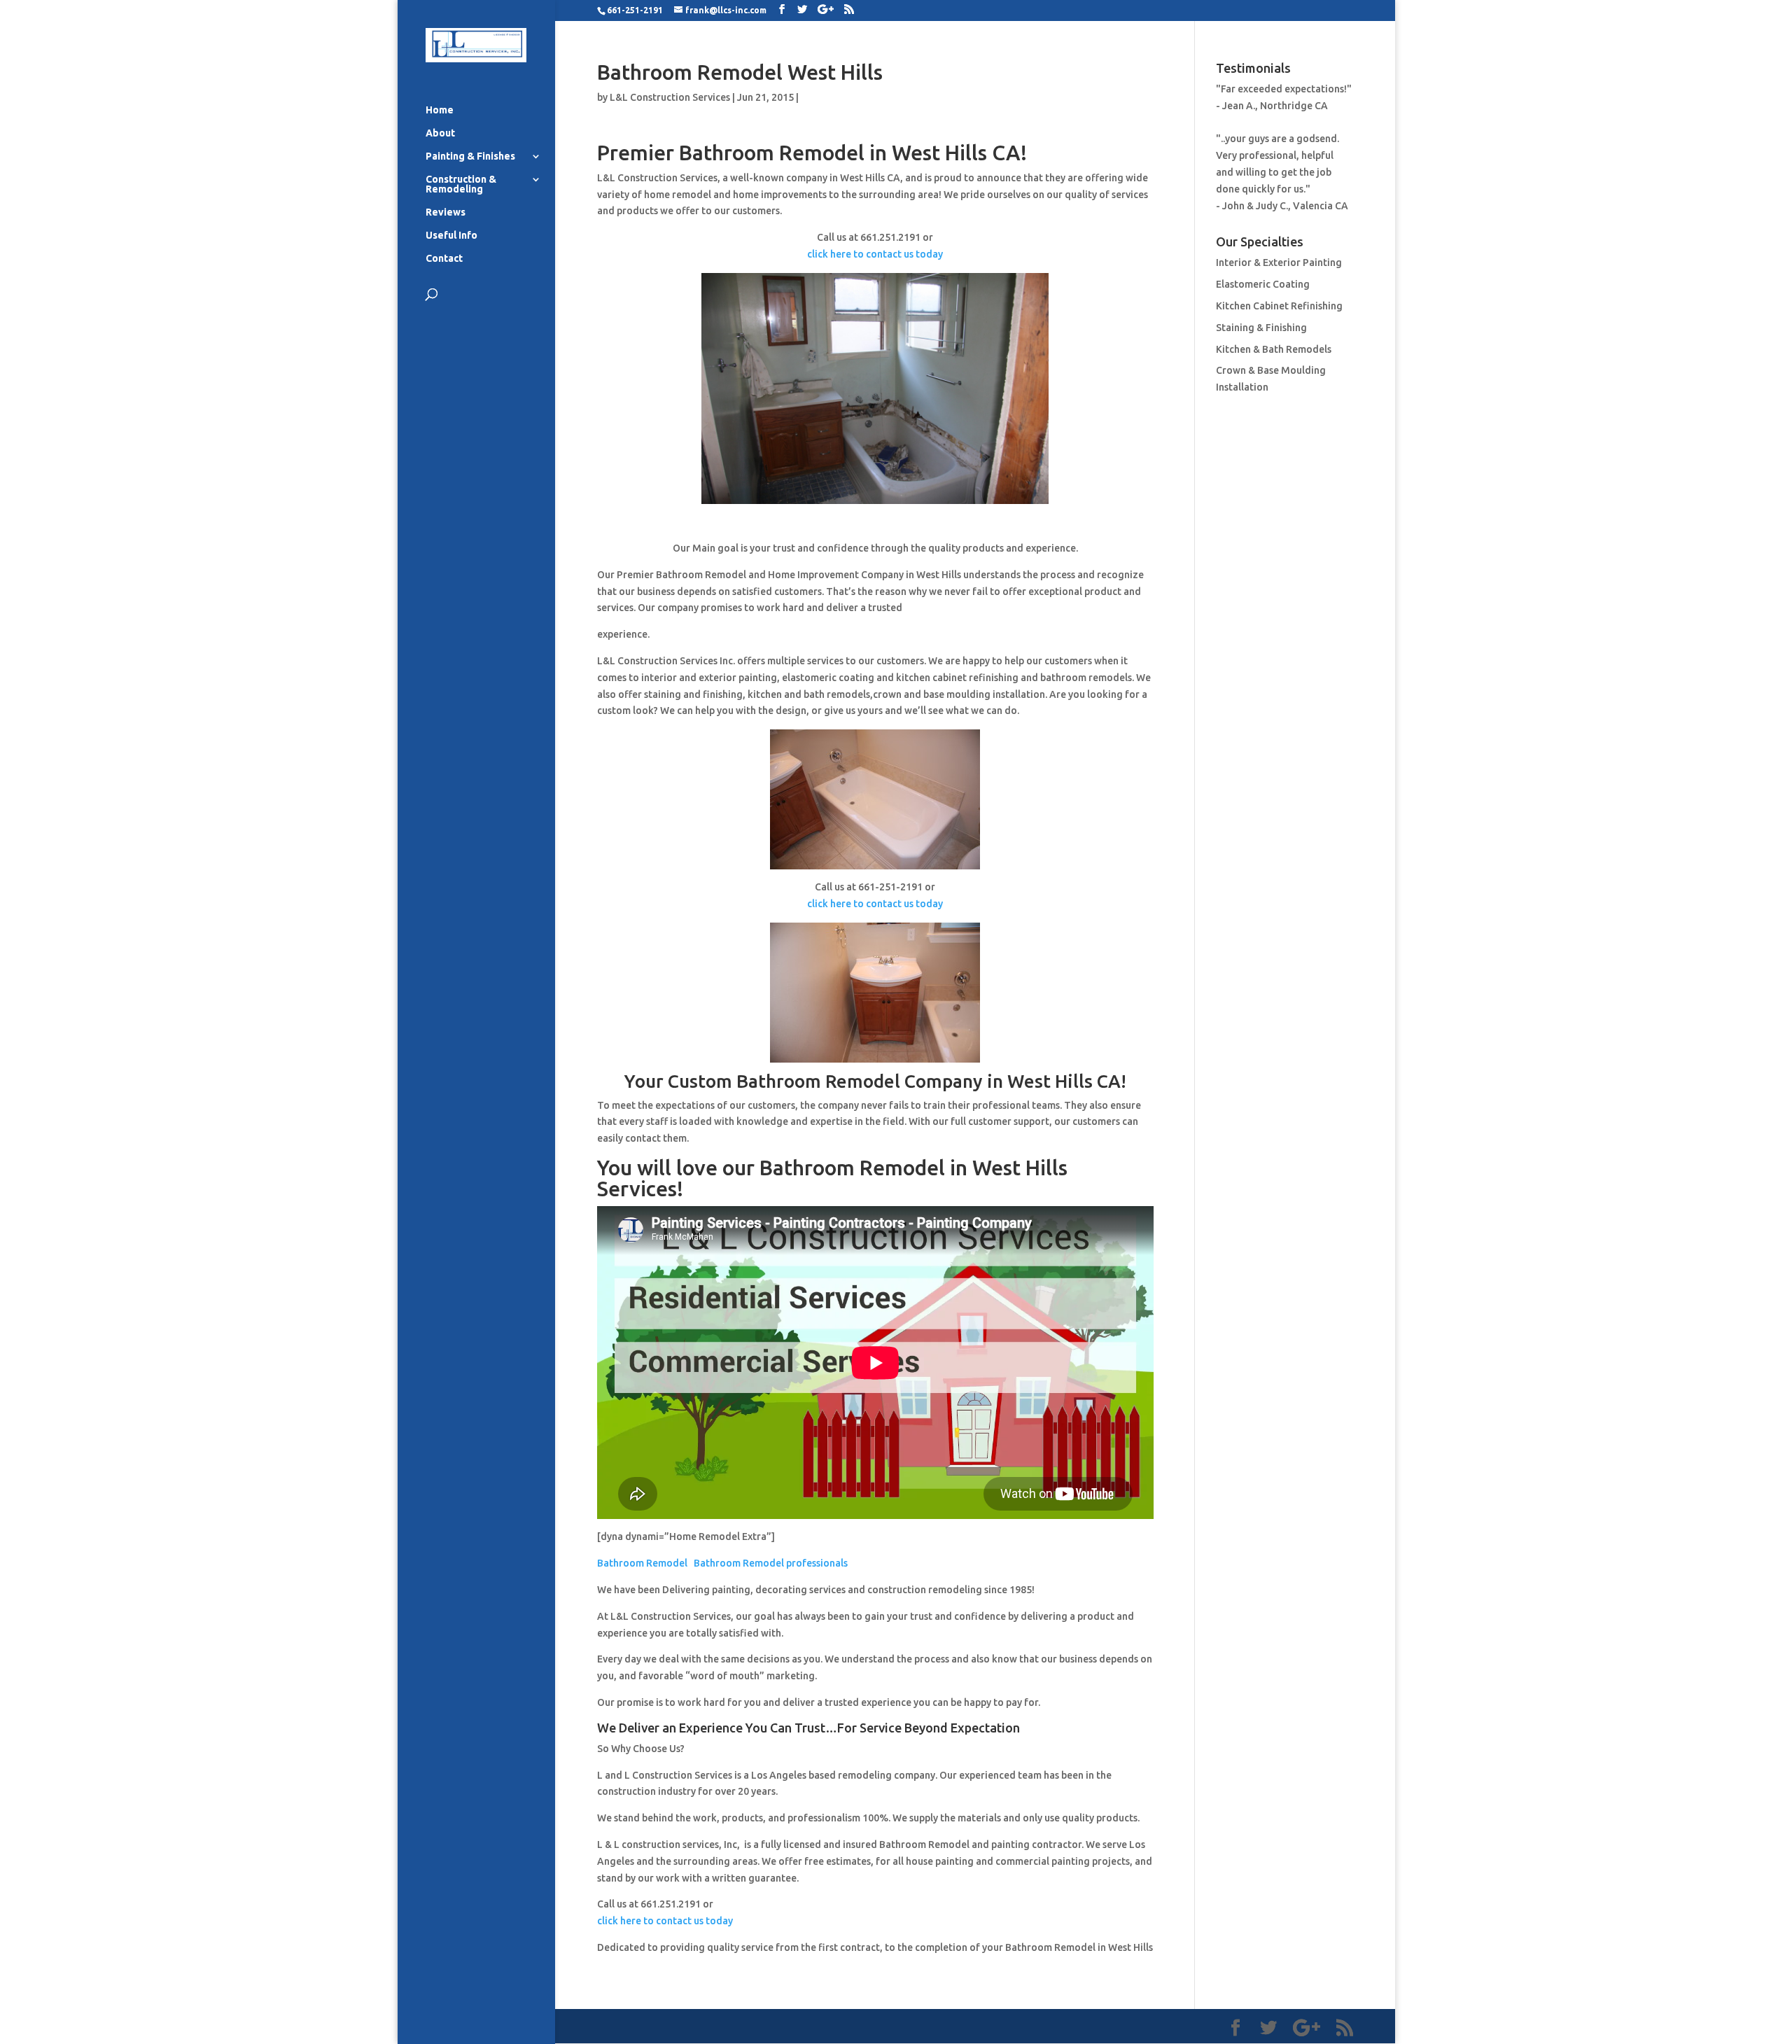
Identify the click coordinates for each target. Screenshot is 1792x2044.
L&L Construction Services (670, 97)
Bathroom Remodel (642, 1563)
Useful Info (451, 236)
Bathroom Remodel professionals (771, 1563)
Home (440, 110)
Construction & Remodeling (461, 184)
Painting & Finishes (470, 156)
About (440, 133)
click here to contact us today (875, 254)
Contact (444, 259)
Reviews (446, 212)
